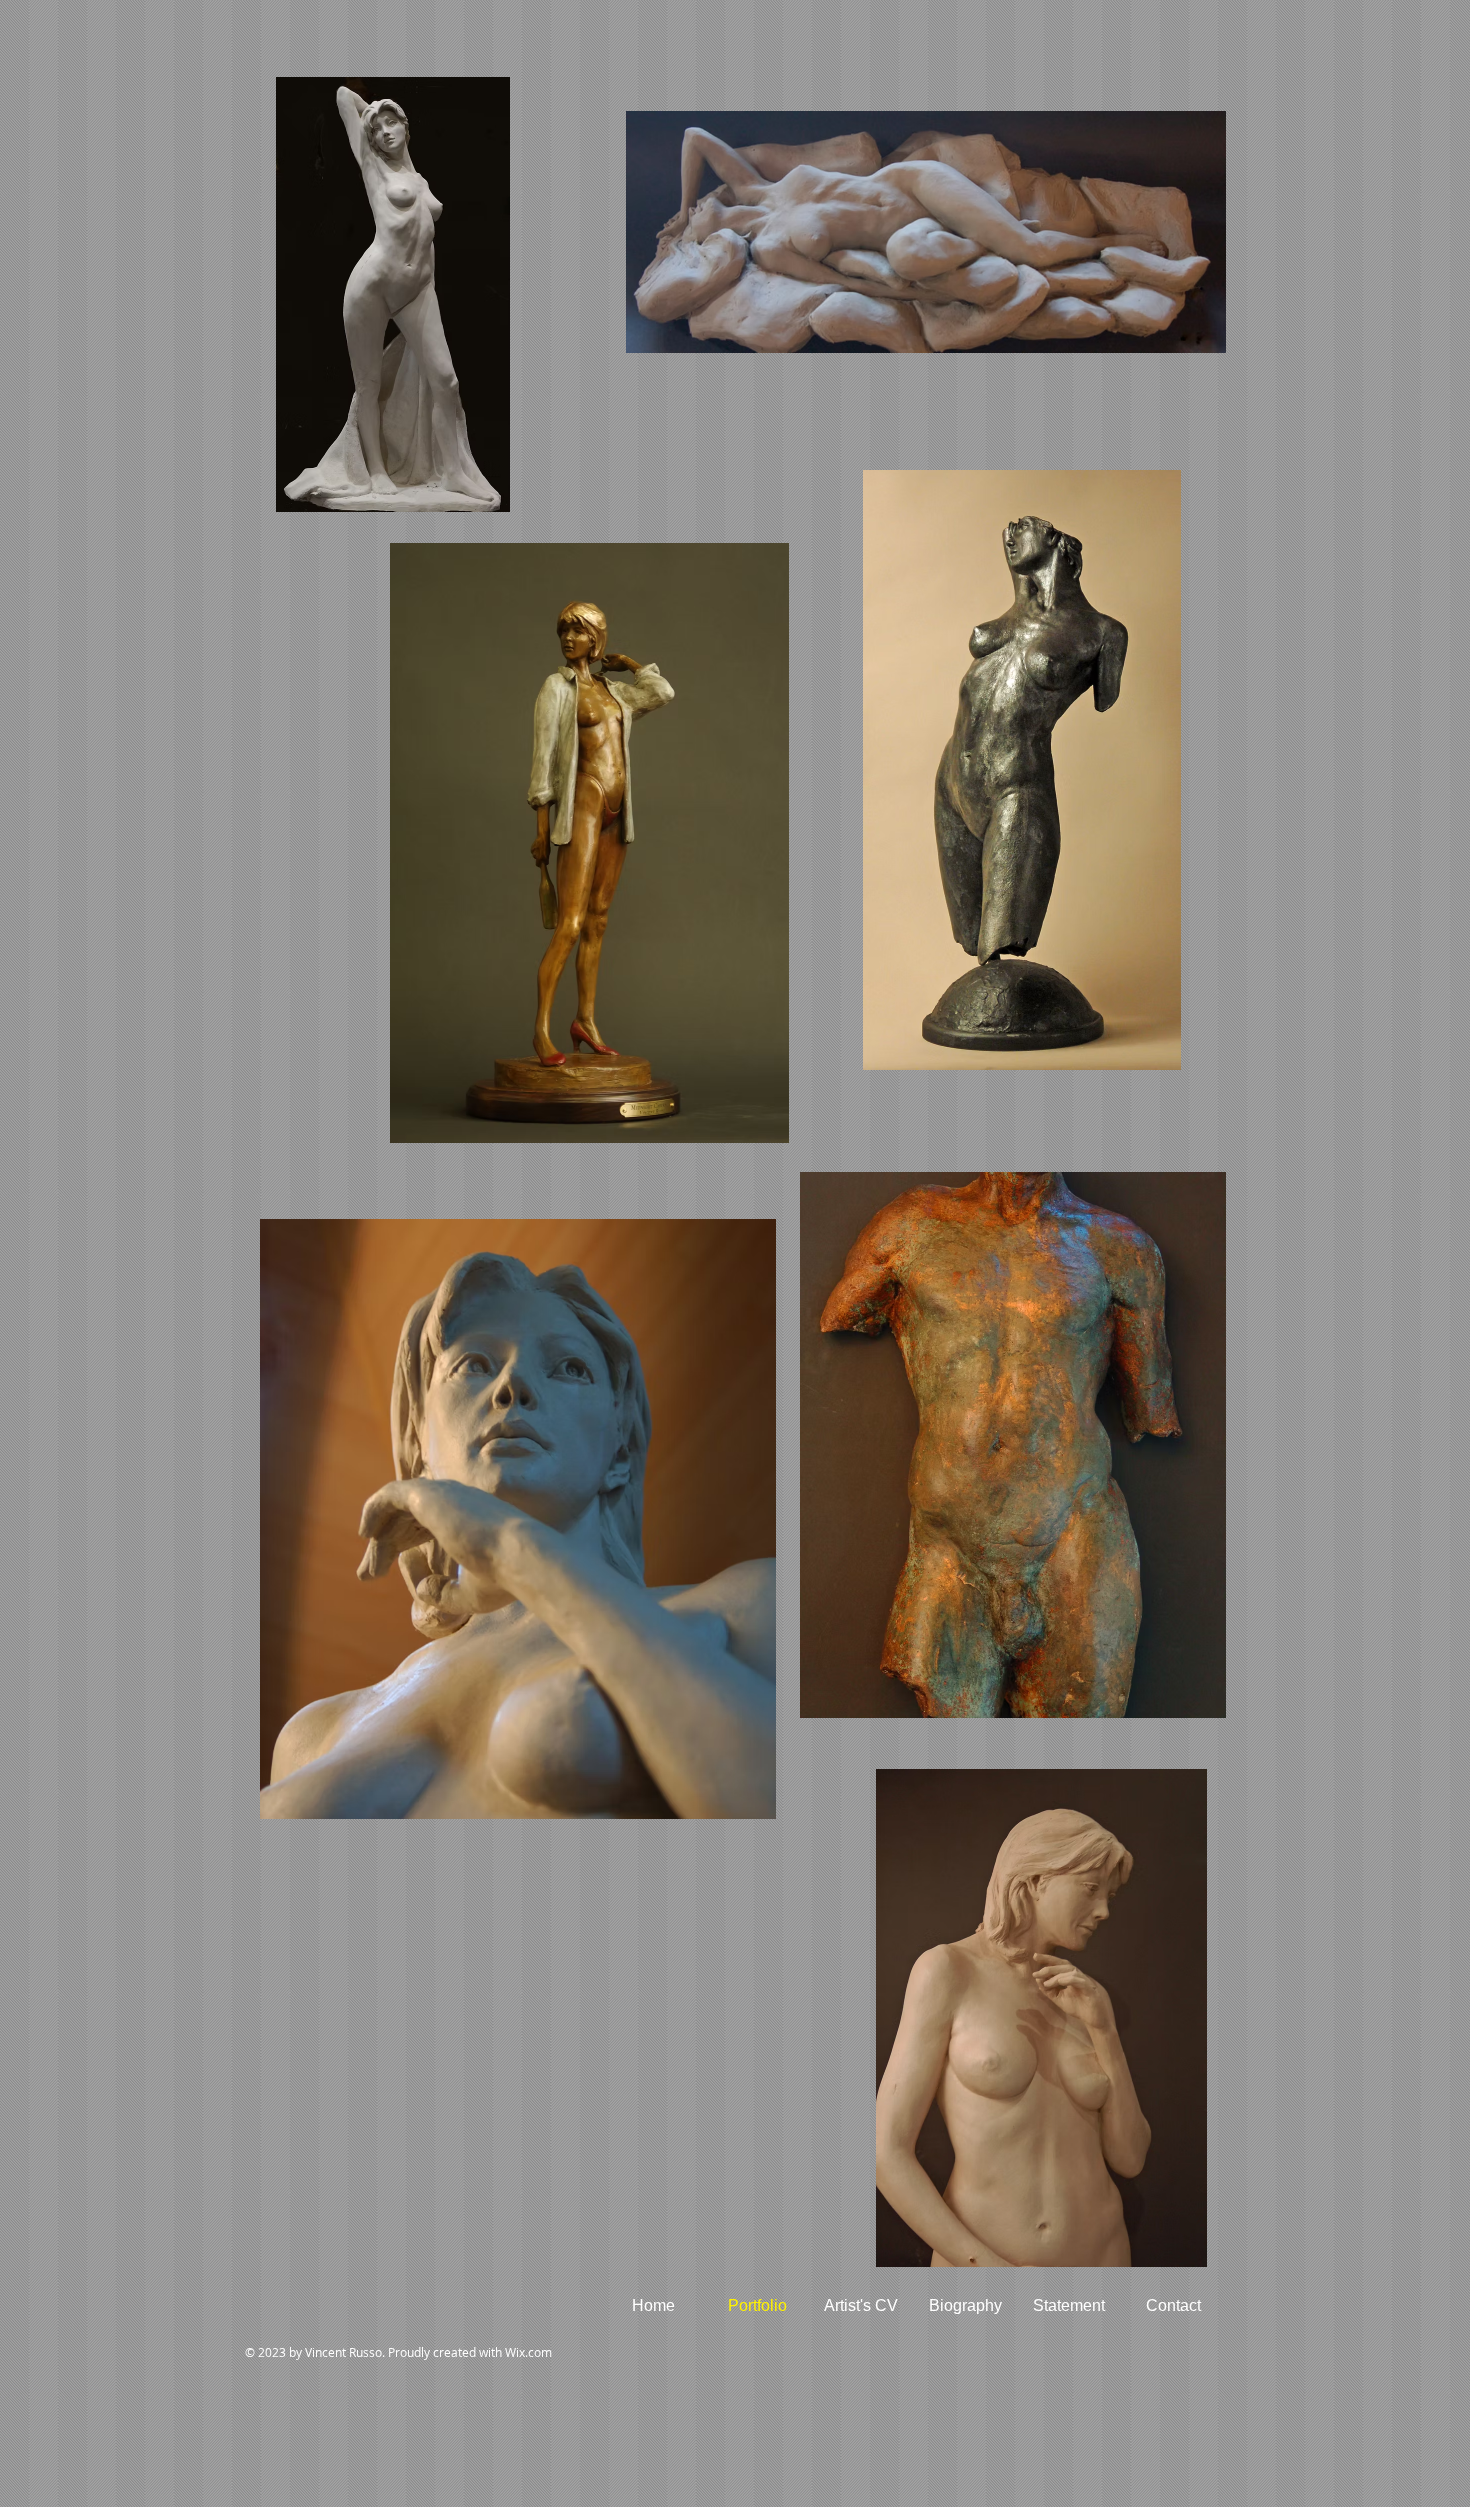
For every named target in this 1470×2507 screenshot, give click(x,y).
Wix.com (528, 2352)
